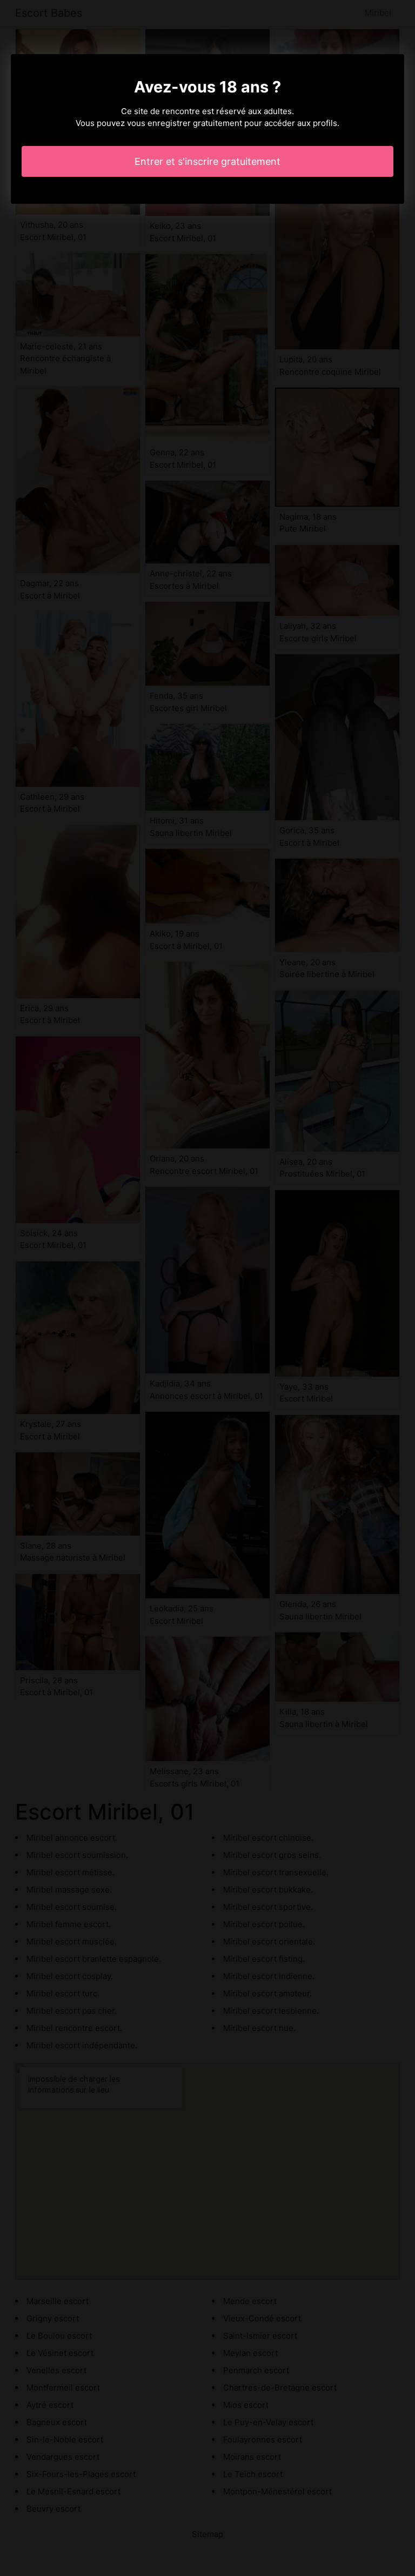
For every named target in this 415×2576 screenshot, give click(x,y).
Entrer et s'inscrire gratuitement (207, 161)
